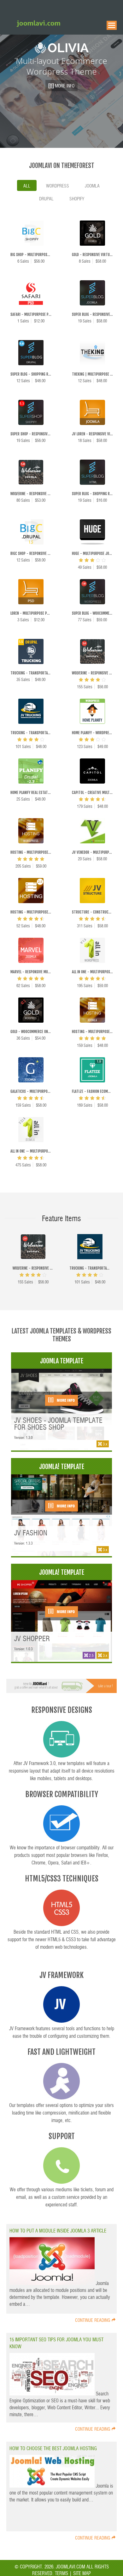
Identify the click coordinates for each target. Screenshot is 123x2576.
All (27, 186)
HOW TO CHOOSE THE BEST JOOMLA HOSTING (53, 2448)
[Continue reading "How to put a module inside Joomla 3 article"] (53, 2283)
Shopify (77, 198)
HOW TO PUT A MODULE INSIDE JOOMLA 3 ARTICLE (58, 2230)
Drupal (46, 198)
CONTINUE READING (93, 2320)
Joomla (92, 186)
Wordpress (58, 186)
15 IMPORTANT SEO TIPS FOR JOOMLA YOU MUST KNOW (56, 2343)
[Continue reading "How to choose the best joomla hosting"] (53, 2486)
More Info (65, 1400)
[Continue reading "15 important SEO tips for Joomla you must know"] (53, 2393)
